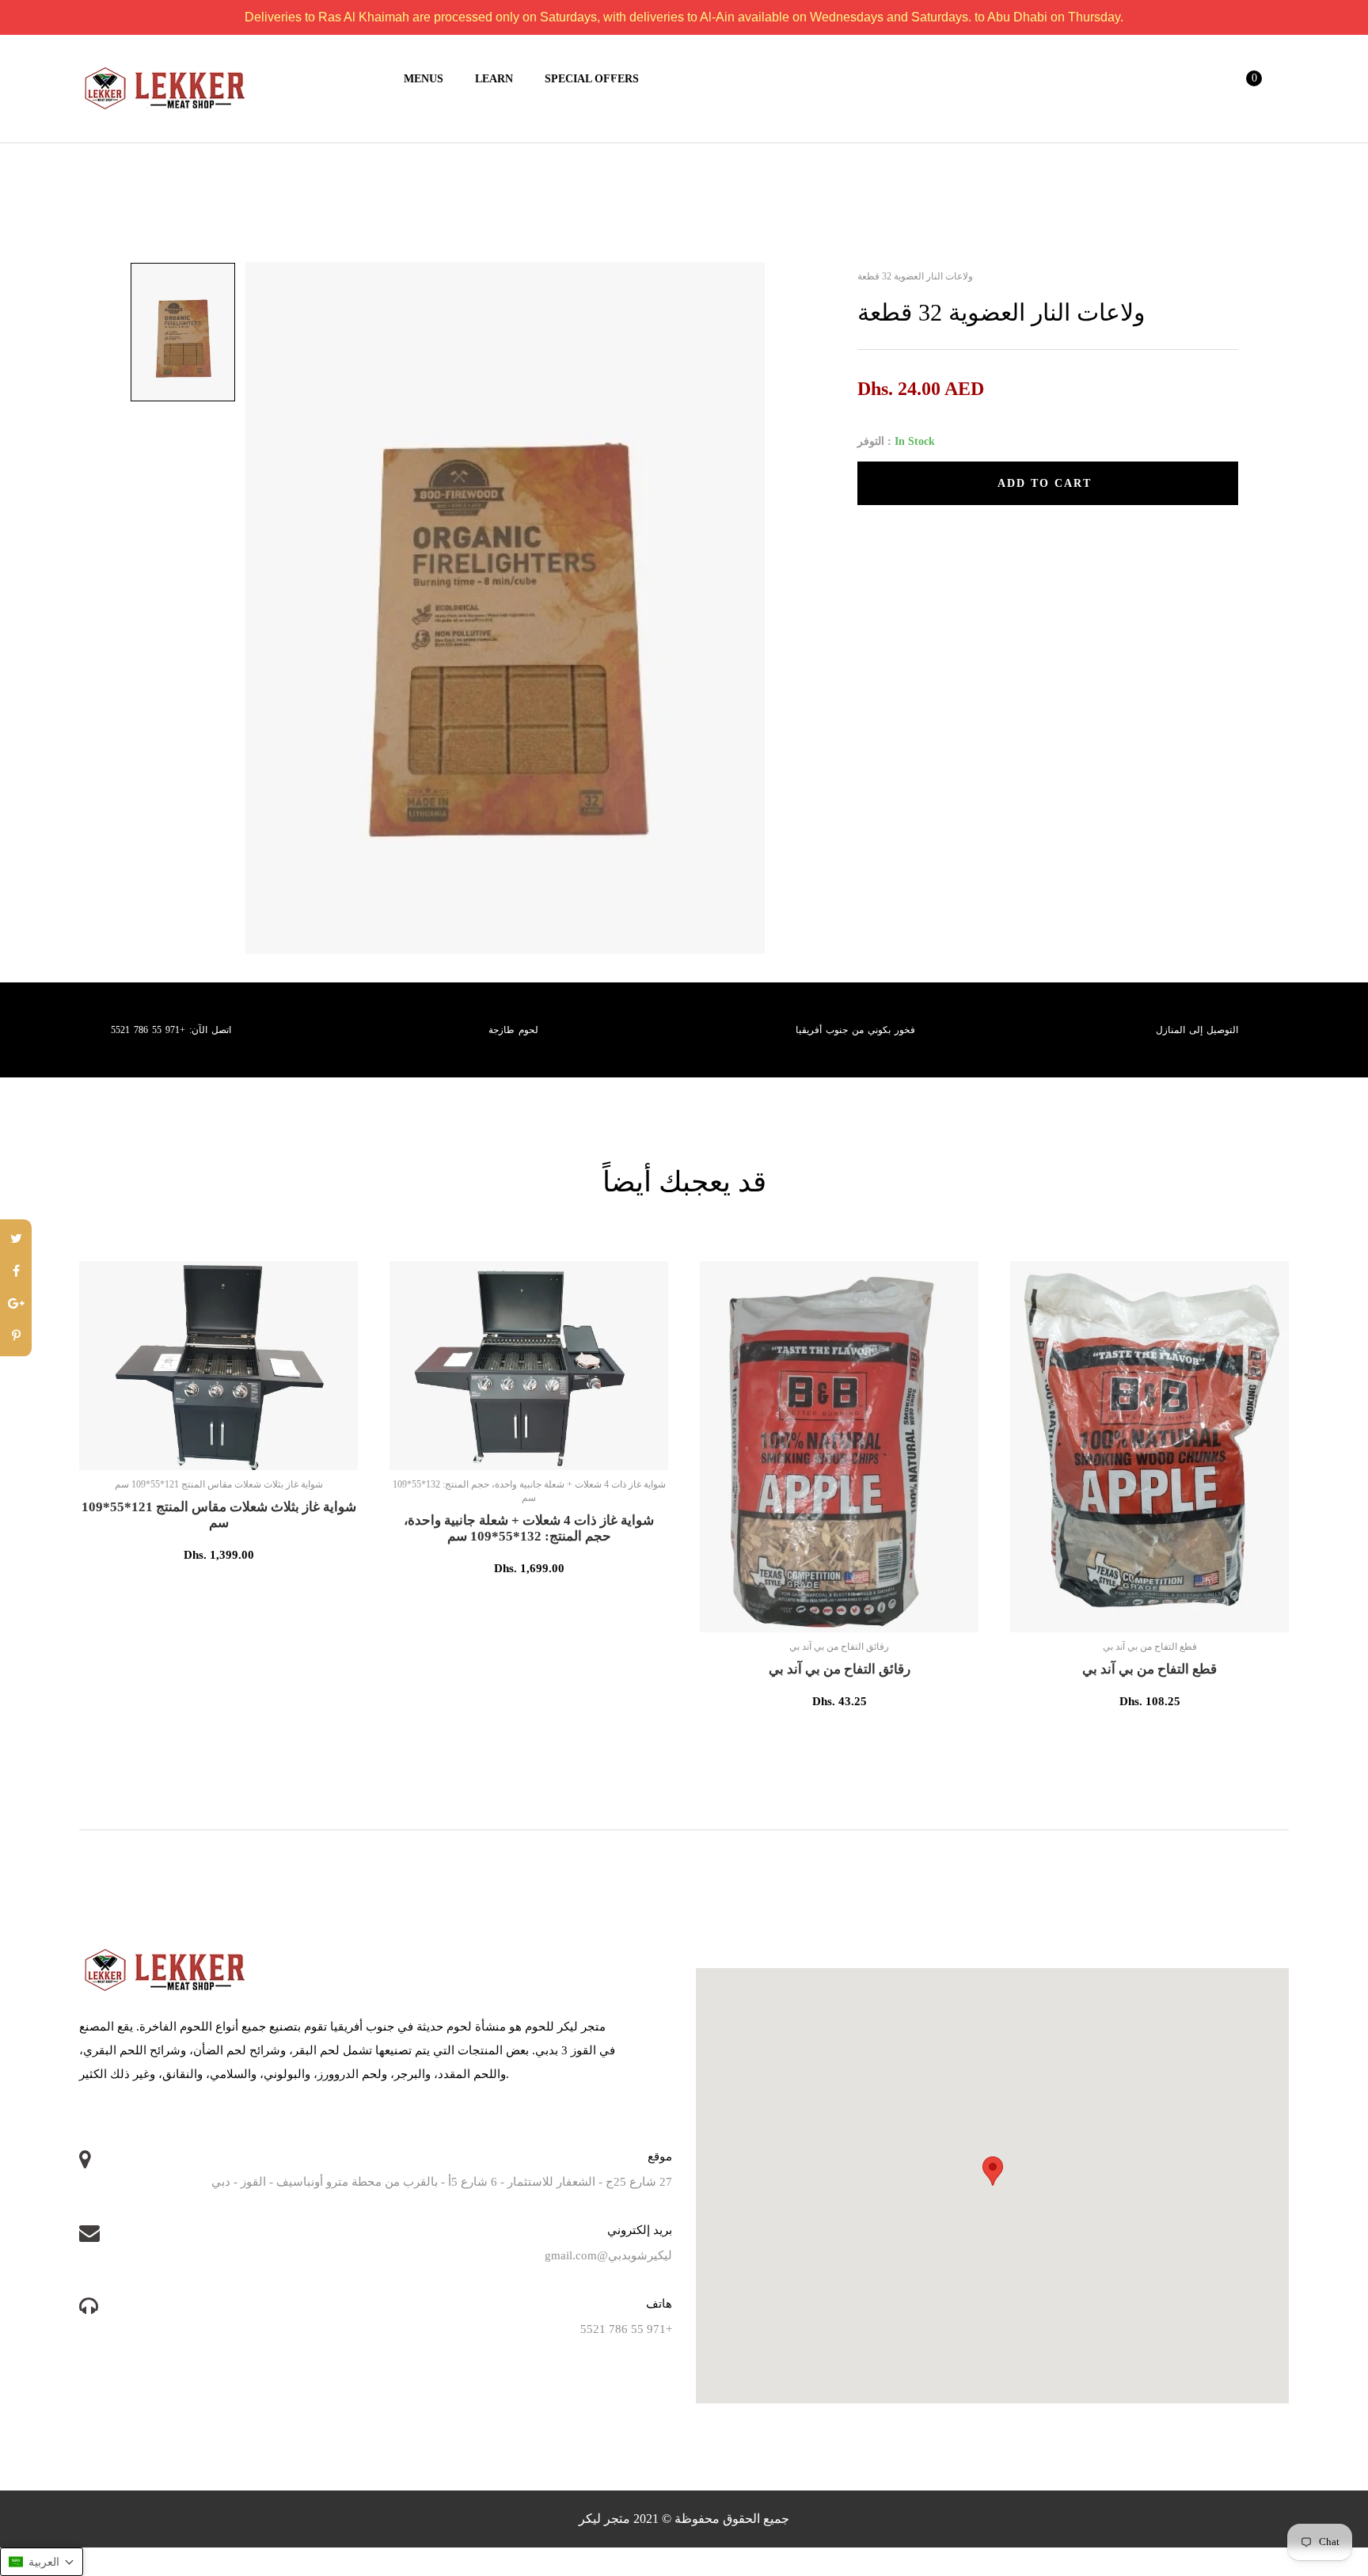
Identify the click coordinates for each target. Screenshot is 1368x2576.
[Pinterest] (16, 1337)
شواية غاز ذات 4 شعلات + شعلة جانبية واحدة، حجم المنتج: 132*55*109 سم (529, 1528)
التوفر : (874, 441)
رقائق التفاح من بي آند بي (840, 1669)
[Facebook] (16, 1272)
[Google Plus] (16, 1304)
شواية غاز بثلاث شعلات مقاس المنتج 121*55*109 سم (219, 1515)
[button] (42, 2562)
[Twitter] (16, 1239)
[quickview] (270, 1450)
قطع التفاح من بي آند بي (1149, 1669)
